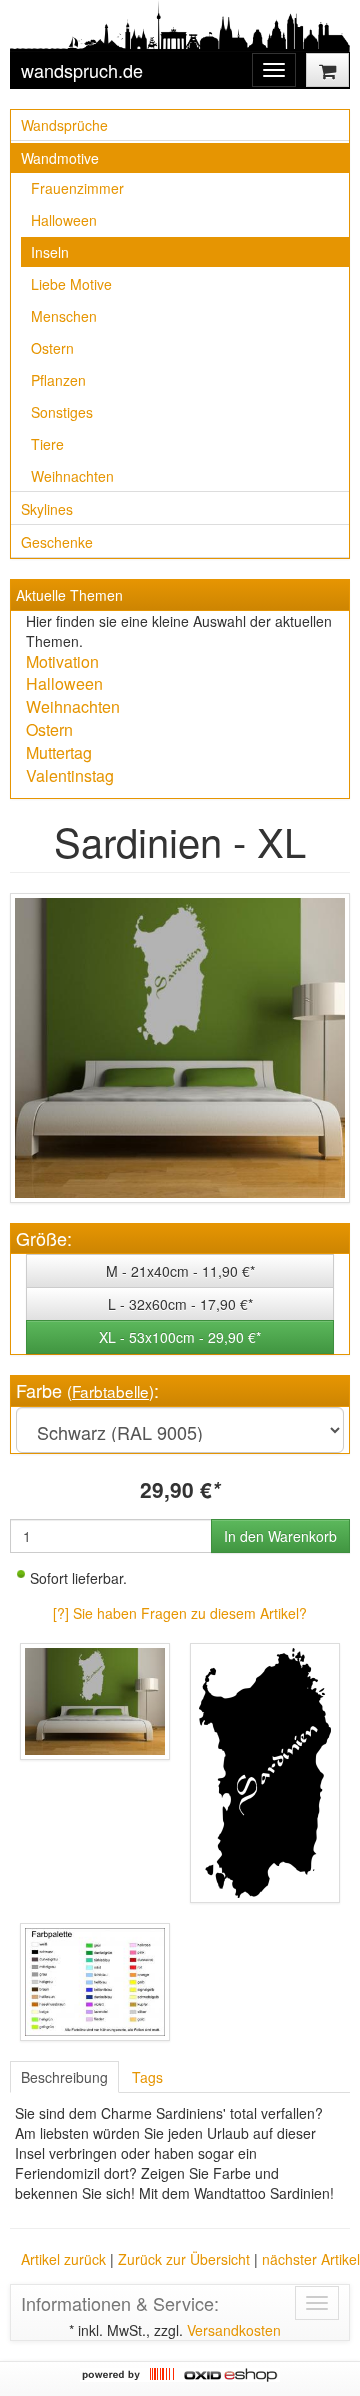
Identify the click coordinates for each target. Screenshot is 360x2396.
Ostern (52, 348)
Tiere (47, 444)
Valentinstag (70, 775)
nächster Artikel (311, 2259)
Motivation (62, 661)
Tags (147, 2077)
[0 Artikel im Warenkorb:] (327, 70)
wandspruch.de (82, 70)
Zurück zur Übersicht (184, 2259)
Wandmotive (60, 158)
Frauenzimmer (77, 188)
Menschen (64, 316)
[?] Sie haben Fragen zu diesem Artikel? (180, 1613)
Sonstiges (62, 412)
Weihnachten (72, 476)
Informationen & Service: (120, 2303)
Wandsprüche (64, 125)
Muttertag (59, 752)
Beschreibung (64, 2077)
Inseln (50, 252)
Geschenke (57, 542)
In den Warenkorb (280, 1536)
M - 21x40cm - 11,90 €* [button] (180, 1271)
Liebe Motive (71, 284)
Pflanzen (58, 380)
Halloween (64, 220)
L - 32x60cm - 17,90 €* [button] (180, 1304)
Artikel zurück (63, 2259)
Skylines (47, 509)
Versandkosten (234, 2330)
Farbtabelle (110, 1391)
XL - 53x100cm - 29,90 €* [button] (180, 1337)
